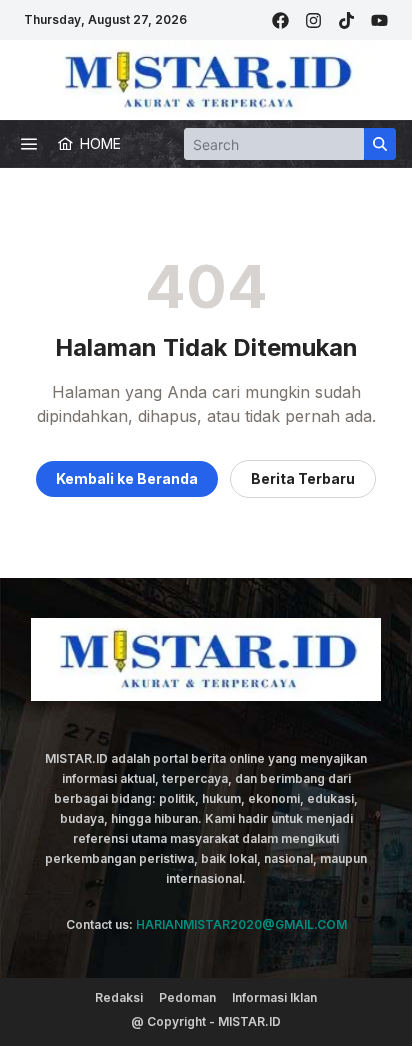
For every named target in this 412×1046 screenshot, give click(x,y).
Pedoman (187, 997)
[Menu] (29, 144)
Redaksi (119, 997)
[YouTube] (379, 20)
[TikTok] (346, 20)
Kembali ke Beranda (127, 478)
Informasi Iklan (274, 997)
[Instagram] (313, 20)
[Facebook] (280, 20)
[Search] (380, 144)
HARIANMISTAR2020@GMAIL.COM (241, 924)
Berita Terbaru (303, 478)
